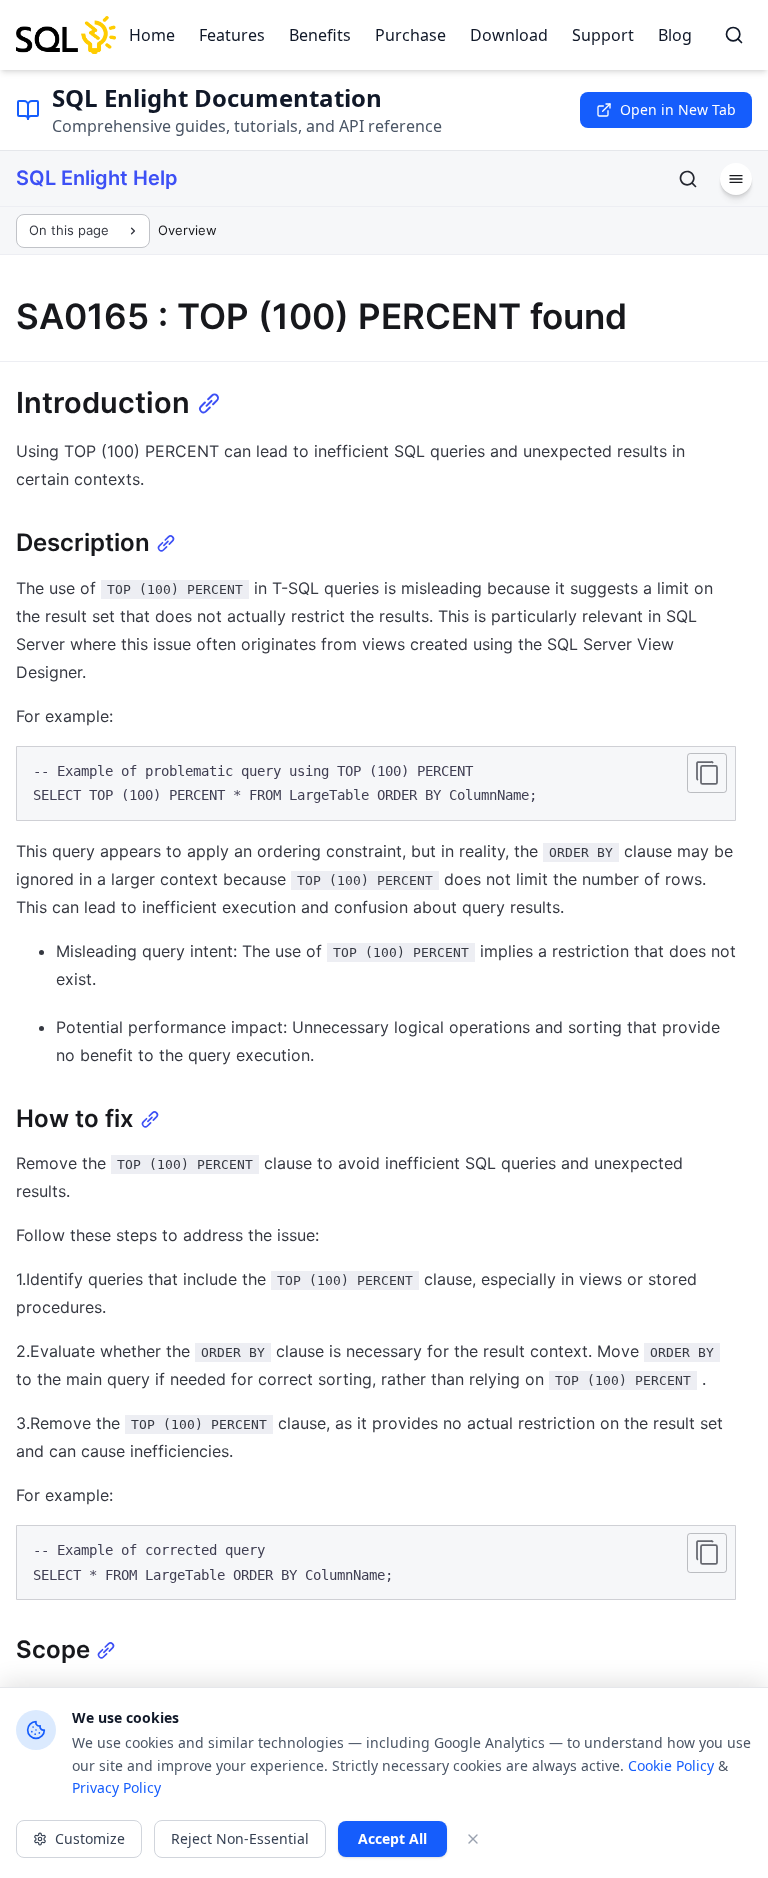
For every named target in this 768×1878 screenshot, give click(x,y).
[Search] (734, 35)
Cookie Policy (671, 1765)
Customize (90, 1838)
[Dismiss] (473, 1839)
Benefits (320, 35)
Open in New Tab (678, 109)
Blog (675, 35)
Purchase (410, 35)
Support (603, 35)
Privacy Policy (116, 1787)
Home (152, 35)
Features (232, 35)
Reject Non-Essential (240, 1838)
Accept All (392, 1838)
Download (509, 35)
